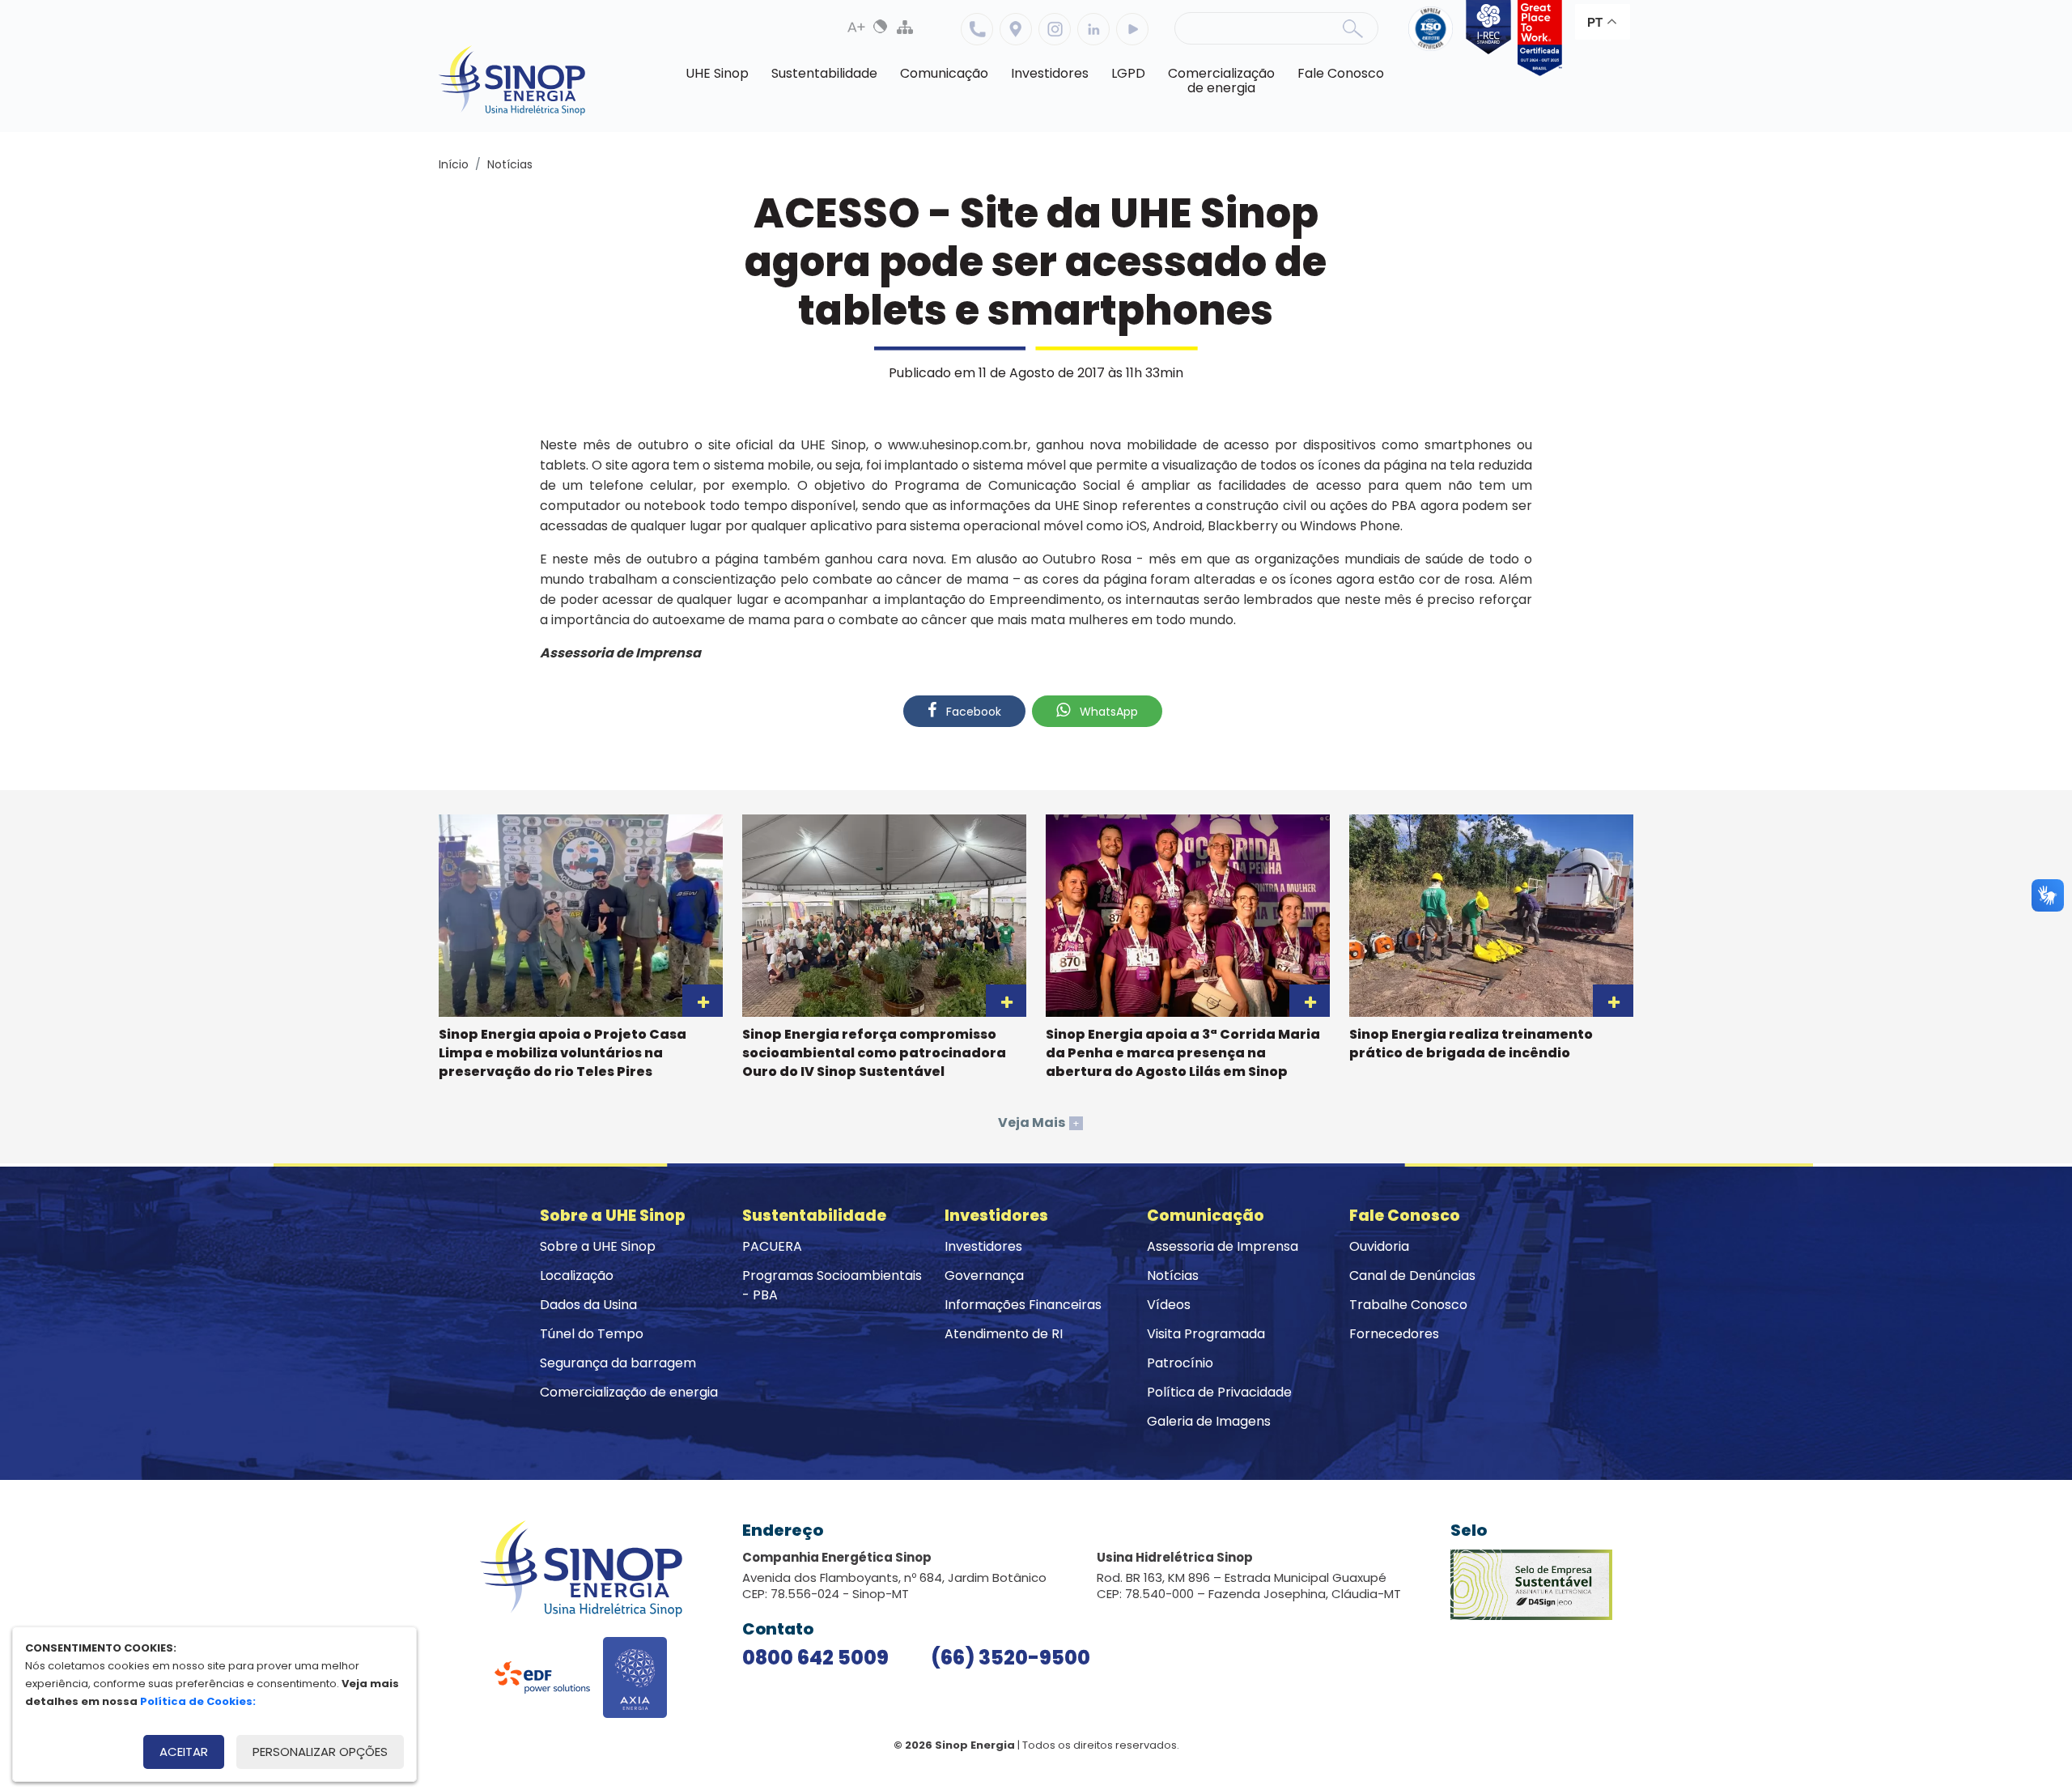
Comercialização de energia (629, 1392)
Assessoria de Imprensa (1223, 1246)
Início (454, 164)
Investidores (983, 1246)
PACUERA (772, 1246)
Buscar (1352, 28)
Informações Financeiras (1023, 1305)
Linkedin (1093, 29)
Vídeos (1169, 1305)
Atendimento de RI (1004, 1334)
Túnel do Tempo (592, 1334)
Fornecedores (1394, 1334)
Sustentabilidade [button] (824, 73)
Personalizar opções (320, 1752)
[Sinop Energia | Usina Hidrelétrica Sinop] (512, 81)
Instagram (1055, 29)
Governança (984, 1276)
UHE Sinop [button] (717, 73)
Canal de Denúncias (1412, 1276)
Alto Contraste (881, 27)
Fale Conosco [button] (1341, 73)
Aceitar (184, 1752)
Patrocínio (1180, 1363)
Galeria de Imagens (1209, 1421)
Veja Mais (1039, 1122)
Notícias (510, 164)
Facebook (972, 712)
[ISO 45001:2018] (1434, 38)
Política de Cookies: (198, 1701)
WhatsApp (1107, 712)
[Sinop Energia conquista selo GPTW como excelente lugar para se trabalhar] (1537, 38)
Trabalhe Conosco (1408, 1305)
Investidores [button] (1050, 73)
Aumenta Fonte (856, 27)
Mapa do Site (905, 27)
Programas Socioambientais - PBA (832, 1285)
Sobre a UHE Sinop (598, 1246)
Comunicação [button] (944, 73)
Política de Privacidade (1219, 1392)
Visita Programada (1206, 1334)
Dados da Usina (588, 1305)
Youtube (1132, 29)
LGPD (1128, 73)
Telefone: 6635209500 (977, 29)
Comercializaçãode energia (1221, 81)
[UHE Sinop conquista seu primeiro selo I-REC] (1485, 38)
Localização (1016, 29)
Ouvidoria (1379, 1246)
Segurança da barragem (618, 1363)
